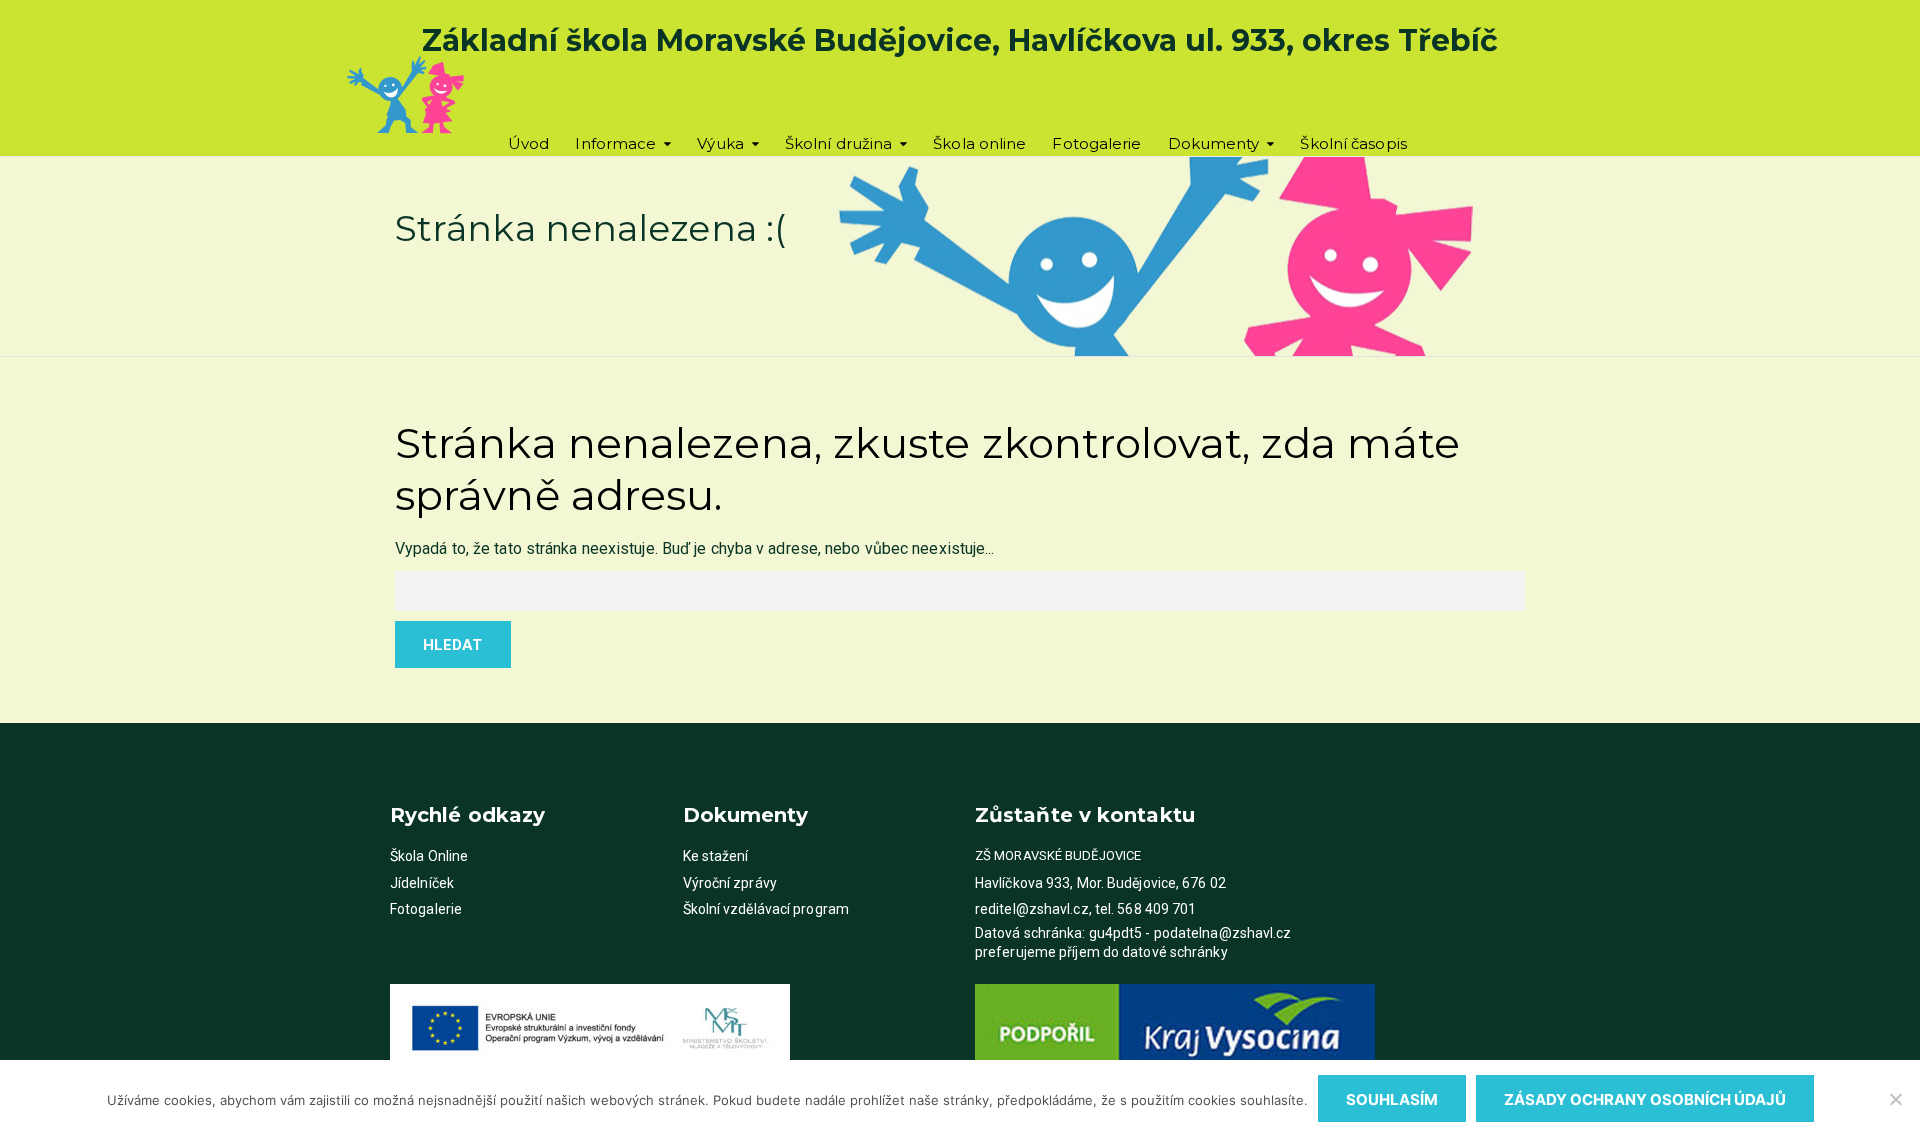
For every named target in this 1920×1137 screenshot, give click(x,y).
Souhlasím (1392, 1099)
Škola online (979, 143)
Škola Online (429, 856)
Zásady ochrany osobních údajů (1645, 1099)
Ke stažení (716, 856)
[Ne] (1895, 1099)
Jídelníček (422, 883)
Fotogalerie (1096, 143)
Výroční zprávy (730, 883)
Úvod (528, 143)
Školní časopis (1353, 143)
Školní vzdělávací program (766, 909)
